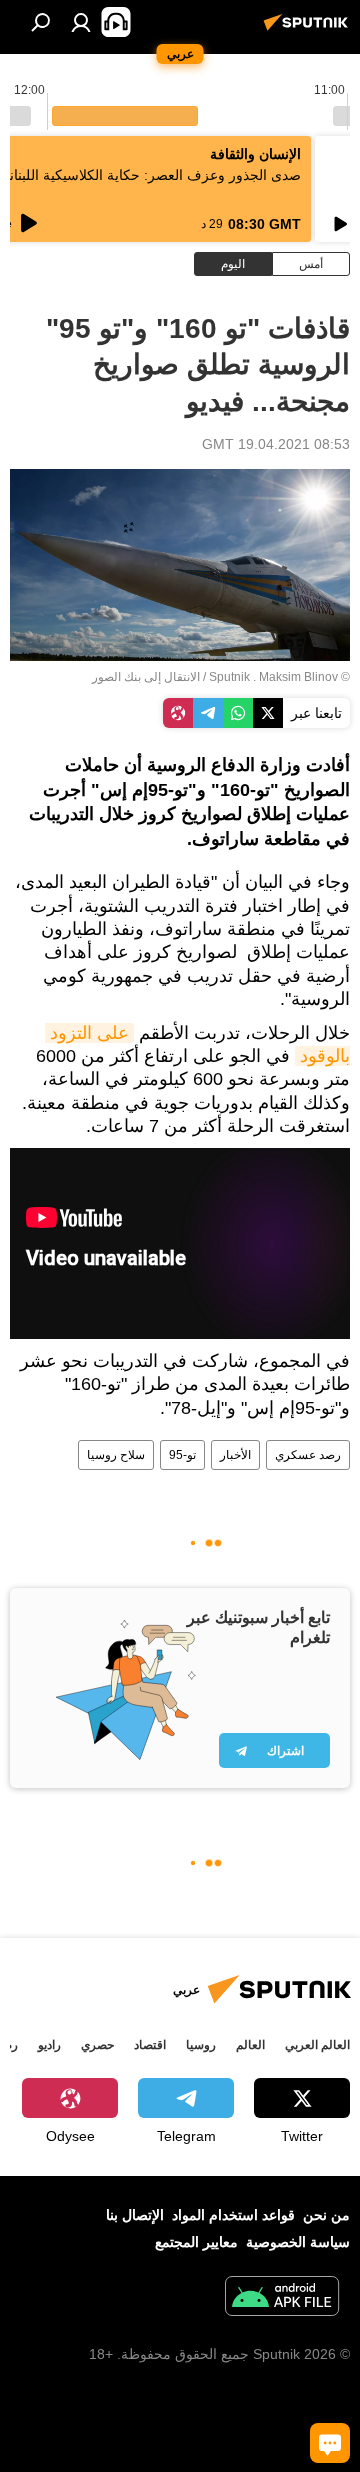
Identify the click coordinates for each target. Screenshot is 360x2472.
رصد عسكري (308, 1455)
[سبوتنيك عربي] (309, 30)
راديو (49, 2045)
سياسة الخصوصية (298, 2242)
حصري (97, 2045)
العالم (250, 2045)
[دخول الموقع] (81, 22)
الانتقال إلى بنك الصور (146, 677)
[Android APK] (282, 2298)
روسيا (201, 2045)
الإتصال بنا (135, 2215)
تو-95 (182, 1455)
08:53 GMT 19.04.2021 (276, 444)
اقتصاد (150, 2045)
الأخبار (235, 1455)
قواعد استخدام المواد (233, 2215)
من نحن (326, 2215)
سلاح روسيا (116, 1455)
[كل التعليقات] (330, 2443)
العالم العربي (317, 2045)
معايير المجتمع (196, 2242)
